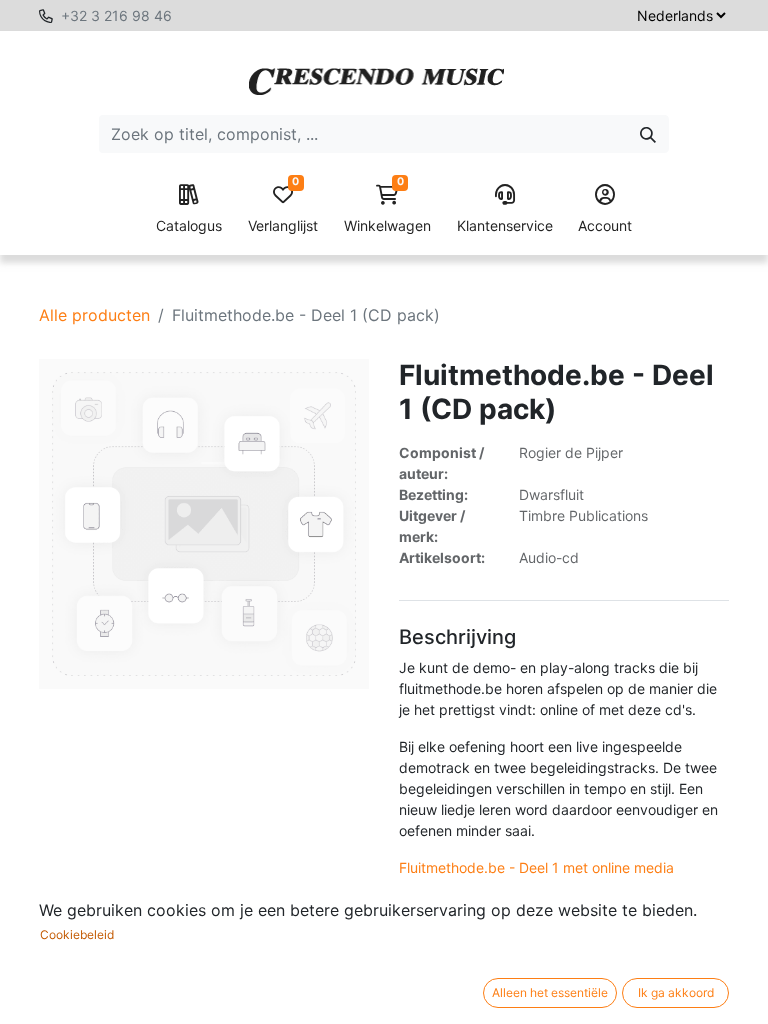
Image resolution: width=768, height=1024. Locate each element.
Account (605, 225)
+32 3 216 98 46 (116, 15)
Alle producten (94, 315)
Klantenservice (505, 225)
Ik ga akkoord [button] (676, 992)
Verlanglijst (283, 209)
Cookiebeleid (77, 934)
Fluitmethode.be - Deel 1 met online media (536, 867)
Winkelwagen (387, 209)
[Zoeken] (648, 134)
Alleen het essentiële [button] (550, 992)
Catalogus (189, 225)
